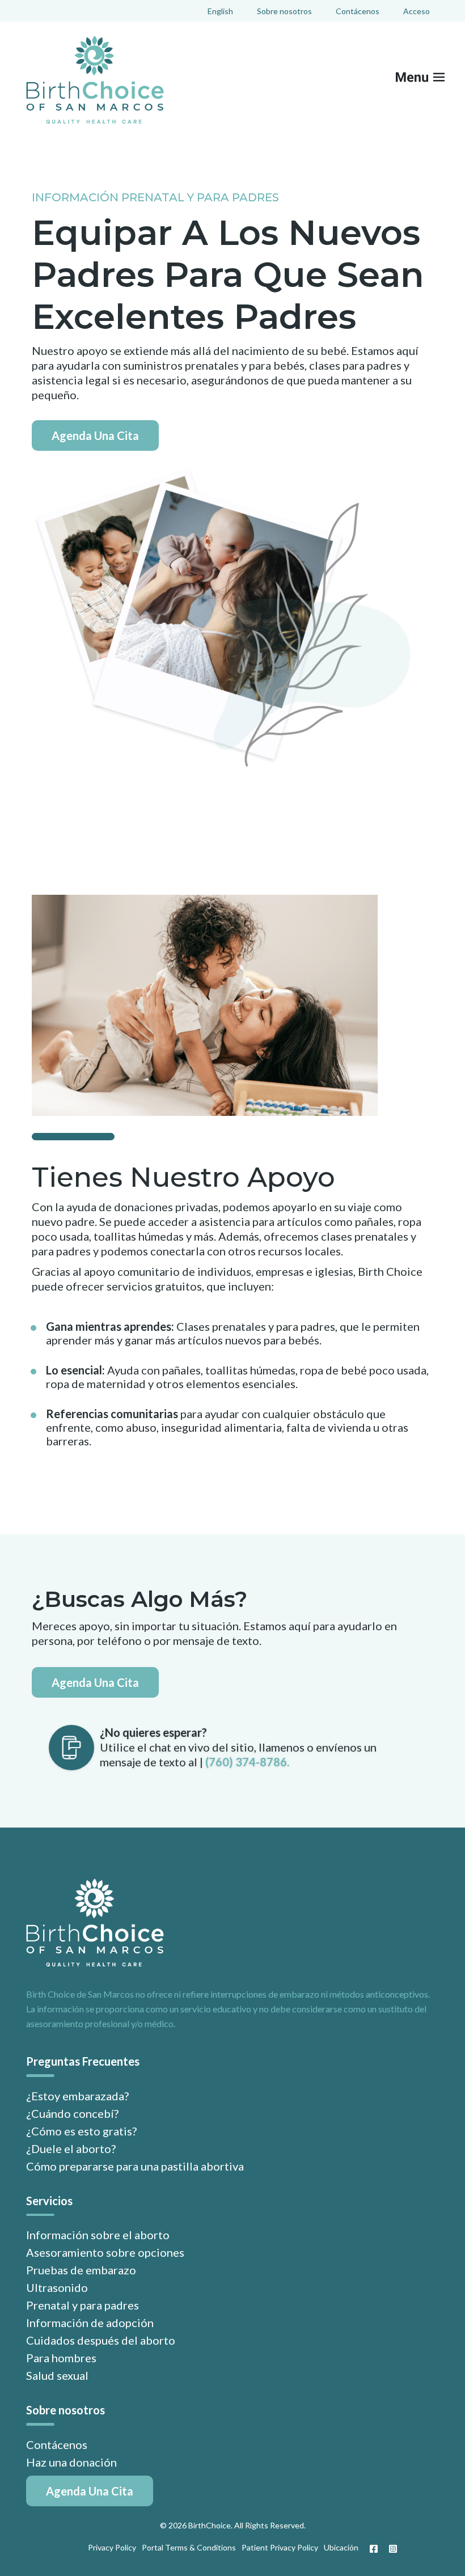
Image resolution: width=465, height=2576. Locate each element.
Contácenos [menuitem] (358, 11)
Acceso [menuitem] (417, 11)
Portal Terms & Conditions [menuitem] (189, 2547)
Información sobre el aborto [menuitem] (98, 2235)
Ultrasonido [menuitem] (57, 2287)
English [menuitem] (220, 11)
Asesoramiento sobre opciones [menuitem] (105, 2252)
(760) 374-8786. (247, 1762)
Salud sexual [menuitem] (57, 2375)
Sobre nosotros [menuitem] (284, 11)
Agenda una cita (95, 435)
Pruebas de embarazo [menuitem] (81, 2270)
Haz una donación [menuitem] (71, 2462)
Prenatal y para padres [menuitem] (83, 2305)
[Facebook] (374, 2549)
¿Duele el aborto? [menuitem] (71, 2148)
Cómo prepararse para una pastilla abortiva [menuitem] (135, 2166)
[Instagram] (390, 2549)
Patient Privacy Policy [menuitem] (280, 2547)
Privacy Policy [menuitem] (112, 2547)
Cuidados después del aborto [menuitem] (101, 2340)
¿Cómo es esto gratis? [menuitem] (81, 2131)
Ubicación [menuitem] (341, 2547)
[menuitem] (90, 2491)
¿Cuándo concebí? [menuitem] (72, 2113)
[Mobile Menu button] (428, 80)
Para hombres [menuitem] (61, 2358)
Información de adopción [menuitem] (90, 2323)
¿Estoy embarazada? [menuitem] (77, 2096)
